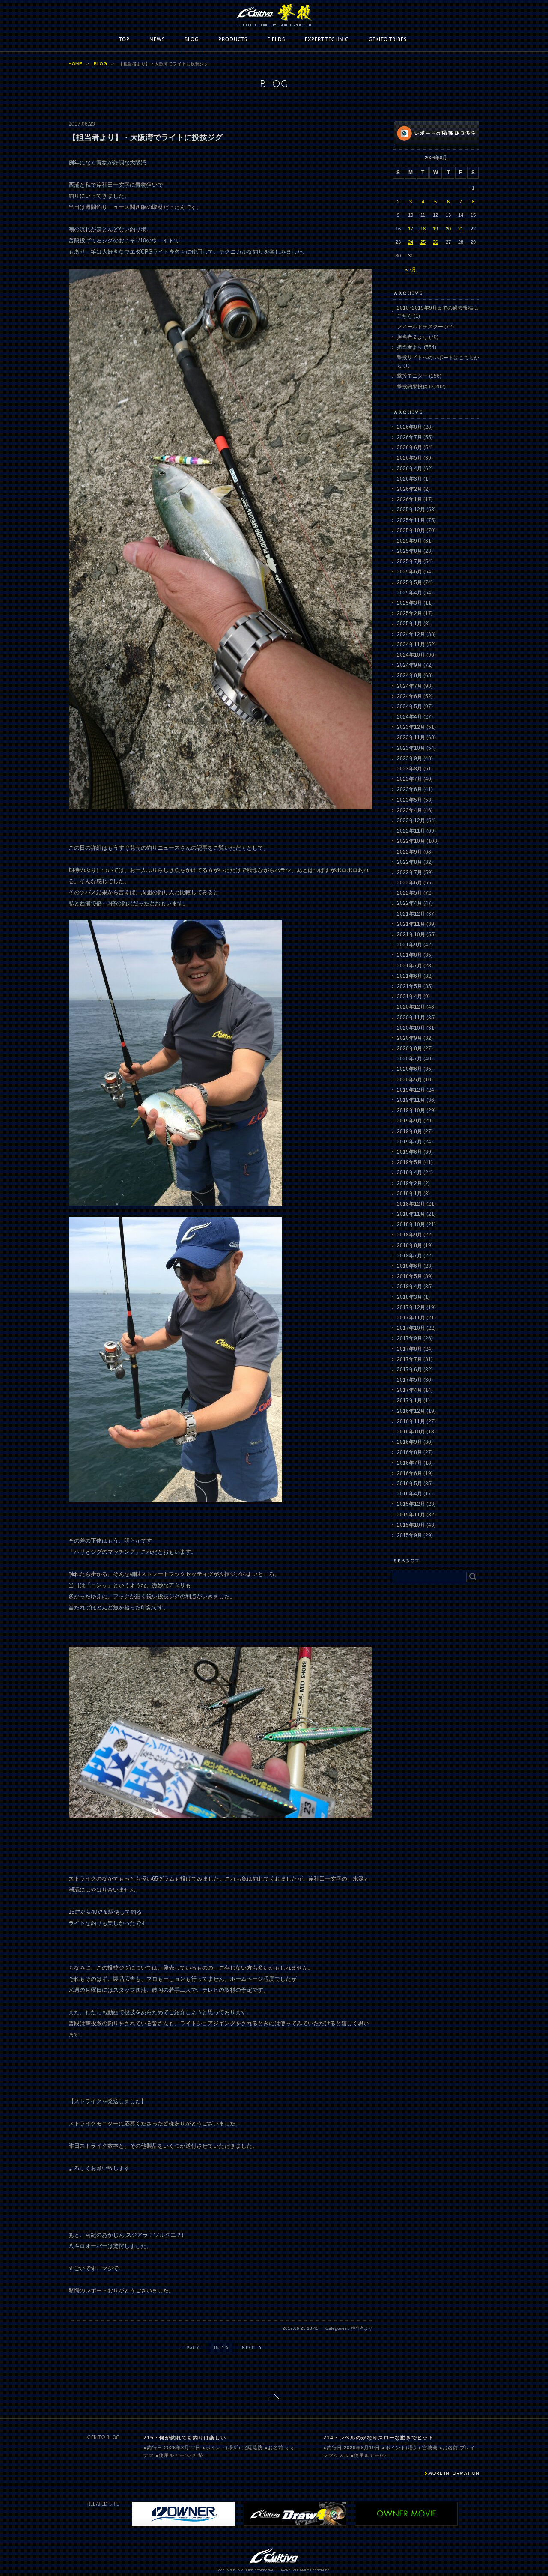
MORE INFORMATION (454, 2473)
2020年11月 (411, 1018)
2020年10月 (411, 1028)
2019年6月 (410, 1152)
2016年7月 (410, 1463)
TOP (124, 40)
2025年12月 (411, 510)
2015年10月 (411, 1525)
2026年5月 (410, 458)
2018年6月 (410, 1266)
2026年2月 (410, 489)
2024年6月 (410, 696)
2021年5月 (410, 986)
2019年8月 (410, 1131)
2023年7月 (410, 779)
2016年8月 (410, 1452)
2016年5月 (410, 1484)
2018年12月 (411, 1204)
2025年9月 (410, 541)
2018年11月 (411, 1214)
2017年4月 (410, 1390)
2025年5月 (410, 582)
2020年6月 (410, 1069)
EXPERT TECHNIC (327, 40)
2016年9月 (410, 1442)
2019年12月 (411, 1090)
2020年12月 (411, 1007)
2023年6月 (410, 789)
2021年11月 (411, 924)
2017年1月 (410, 1400)
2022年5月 (410, 893)
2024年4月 (410, 717)
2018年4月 (410, 1287)
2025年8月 (410, 551)
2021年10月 (411, 934)
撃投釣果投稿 (412, 387)
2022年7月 (410, 872)
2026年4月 (410, 469)
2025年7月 (410, 561)
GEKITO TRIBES (388, 40)
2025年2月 (410, 613)
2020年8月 (410, 1048)
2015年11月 (411, 1515)
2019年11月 (411, 1100)
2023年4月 (410, 810)
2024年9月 (410, 665)
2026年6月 (410, 448)
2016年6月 (410, 1473)
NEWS (157, 40)
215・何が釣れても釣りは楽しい (185, 2438)
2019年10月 (411, 1110)
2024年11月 (411, 645)
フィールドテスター (420, 327)
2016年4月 (410, 1494)
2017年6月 (410, 1370)
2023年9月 (410, 758)
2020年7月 (410, 1059)
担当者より (410, 347)
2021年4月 (410, 997)
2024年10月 (411, 655)
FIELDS (276, 40)
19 (435, 229)
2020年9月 (410, 1038)
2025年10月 (411, 531)
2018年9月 (410, 1235)
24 (411, 242)
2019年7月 (410, 1142)
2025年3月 (410, 603)
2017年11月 (411, 1318)
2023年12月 (411, 727)
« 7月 (411, 269)
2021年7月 (410, 966)
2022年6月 (410, 883)
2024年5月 (410, 707)
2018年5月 (410, 1276)
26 (435, 242)
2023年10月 (411, 748)
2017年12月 (411, 1307)
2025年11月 (411, 520)
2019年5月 (410, 1162)
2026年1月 (410, 499)
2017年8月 (410, 1349)
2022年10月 (411, 841)
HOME (75, 64)
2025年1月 (410, 624)
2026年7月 (410, 437)
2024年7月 (410, 686)
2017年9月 (410, 1338)
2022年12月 (411, 821)
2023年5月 (410, 800)
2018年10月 (411, 1224)
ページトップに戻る (274, 2396)
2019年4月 (410, 1173)
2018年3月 (410, 1297)
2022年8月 (410, 862)
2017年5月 (410, 1380)
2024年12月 (411, 634)
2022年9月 (410, 852)
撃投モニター (412, 376)
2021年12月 (411, 914)
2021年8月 (410, 955)
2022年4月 (410, 903)
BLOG (192, 40)
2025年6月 (410, 572)
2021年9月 (410, 945)
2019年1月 (410, 1194)
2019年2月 (410, 1183)
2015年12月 (411, 1504)
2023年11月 (411, 737)
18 (423, 229)
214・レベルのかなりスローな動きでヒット (378, 2438)
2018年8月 (410, 1245)
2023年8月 (410, 769)
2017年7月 (410, 1359)
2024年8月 (410, 675)
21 (461, 229)
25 (423, 242)
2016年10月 (411, 1432)
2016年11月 (411, 1421)
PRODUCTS (233, 40)
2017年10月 (411, 1328)
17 (411, 229)
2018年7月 (410, 1256)
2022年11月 (411, 831)
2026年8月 (410, 427)
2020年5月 (410, 1080)
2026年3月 (410, 479)
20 (448, 229)
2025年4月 (410, 593)
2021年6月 (410, 976)
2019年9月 (410, 1121)
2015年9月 (410, 1535)
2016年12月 (411, 1411)
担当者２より (412, 337)
